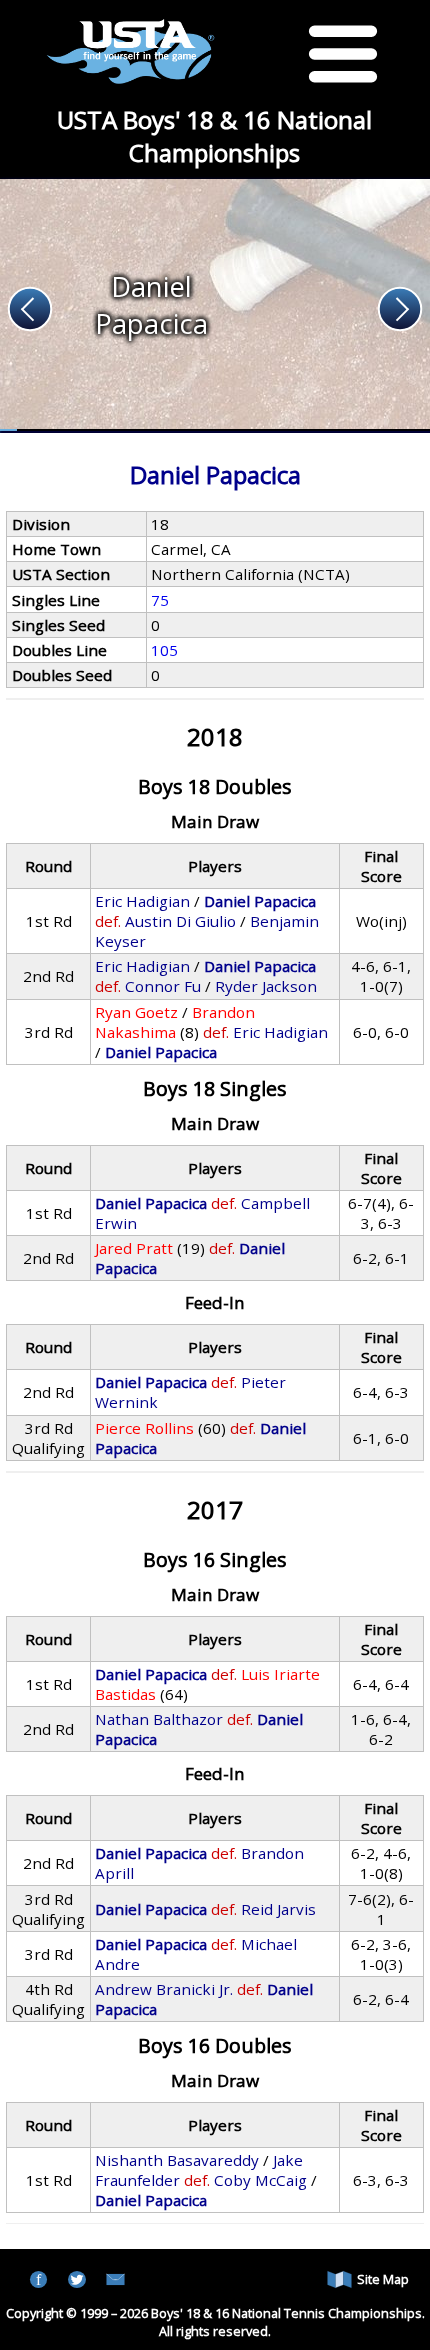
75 (160, 600)
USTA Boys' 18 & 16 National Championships (214, 136)
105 (164, 650)
